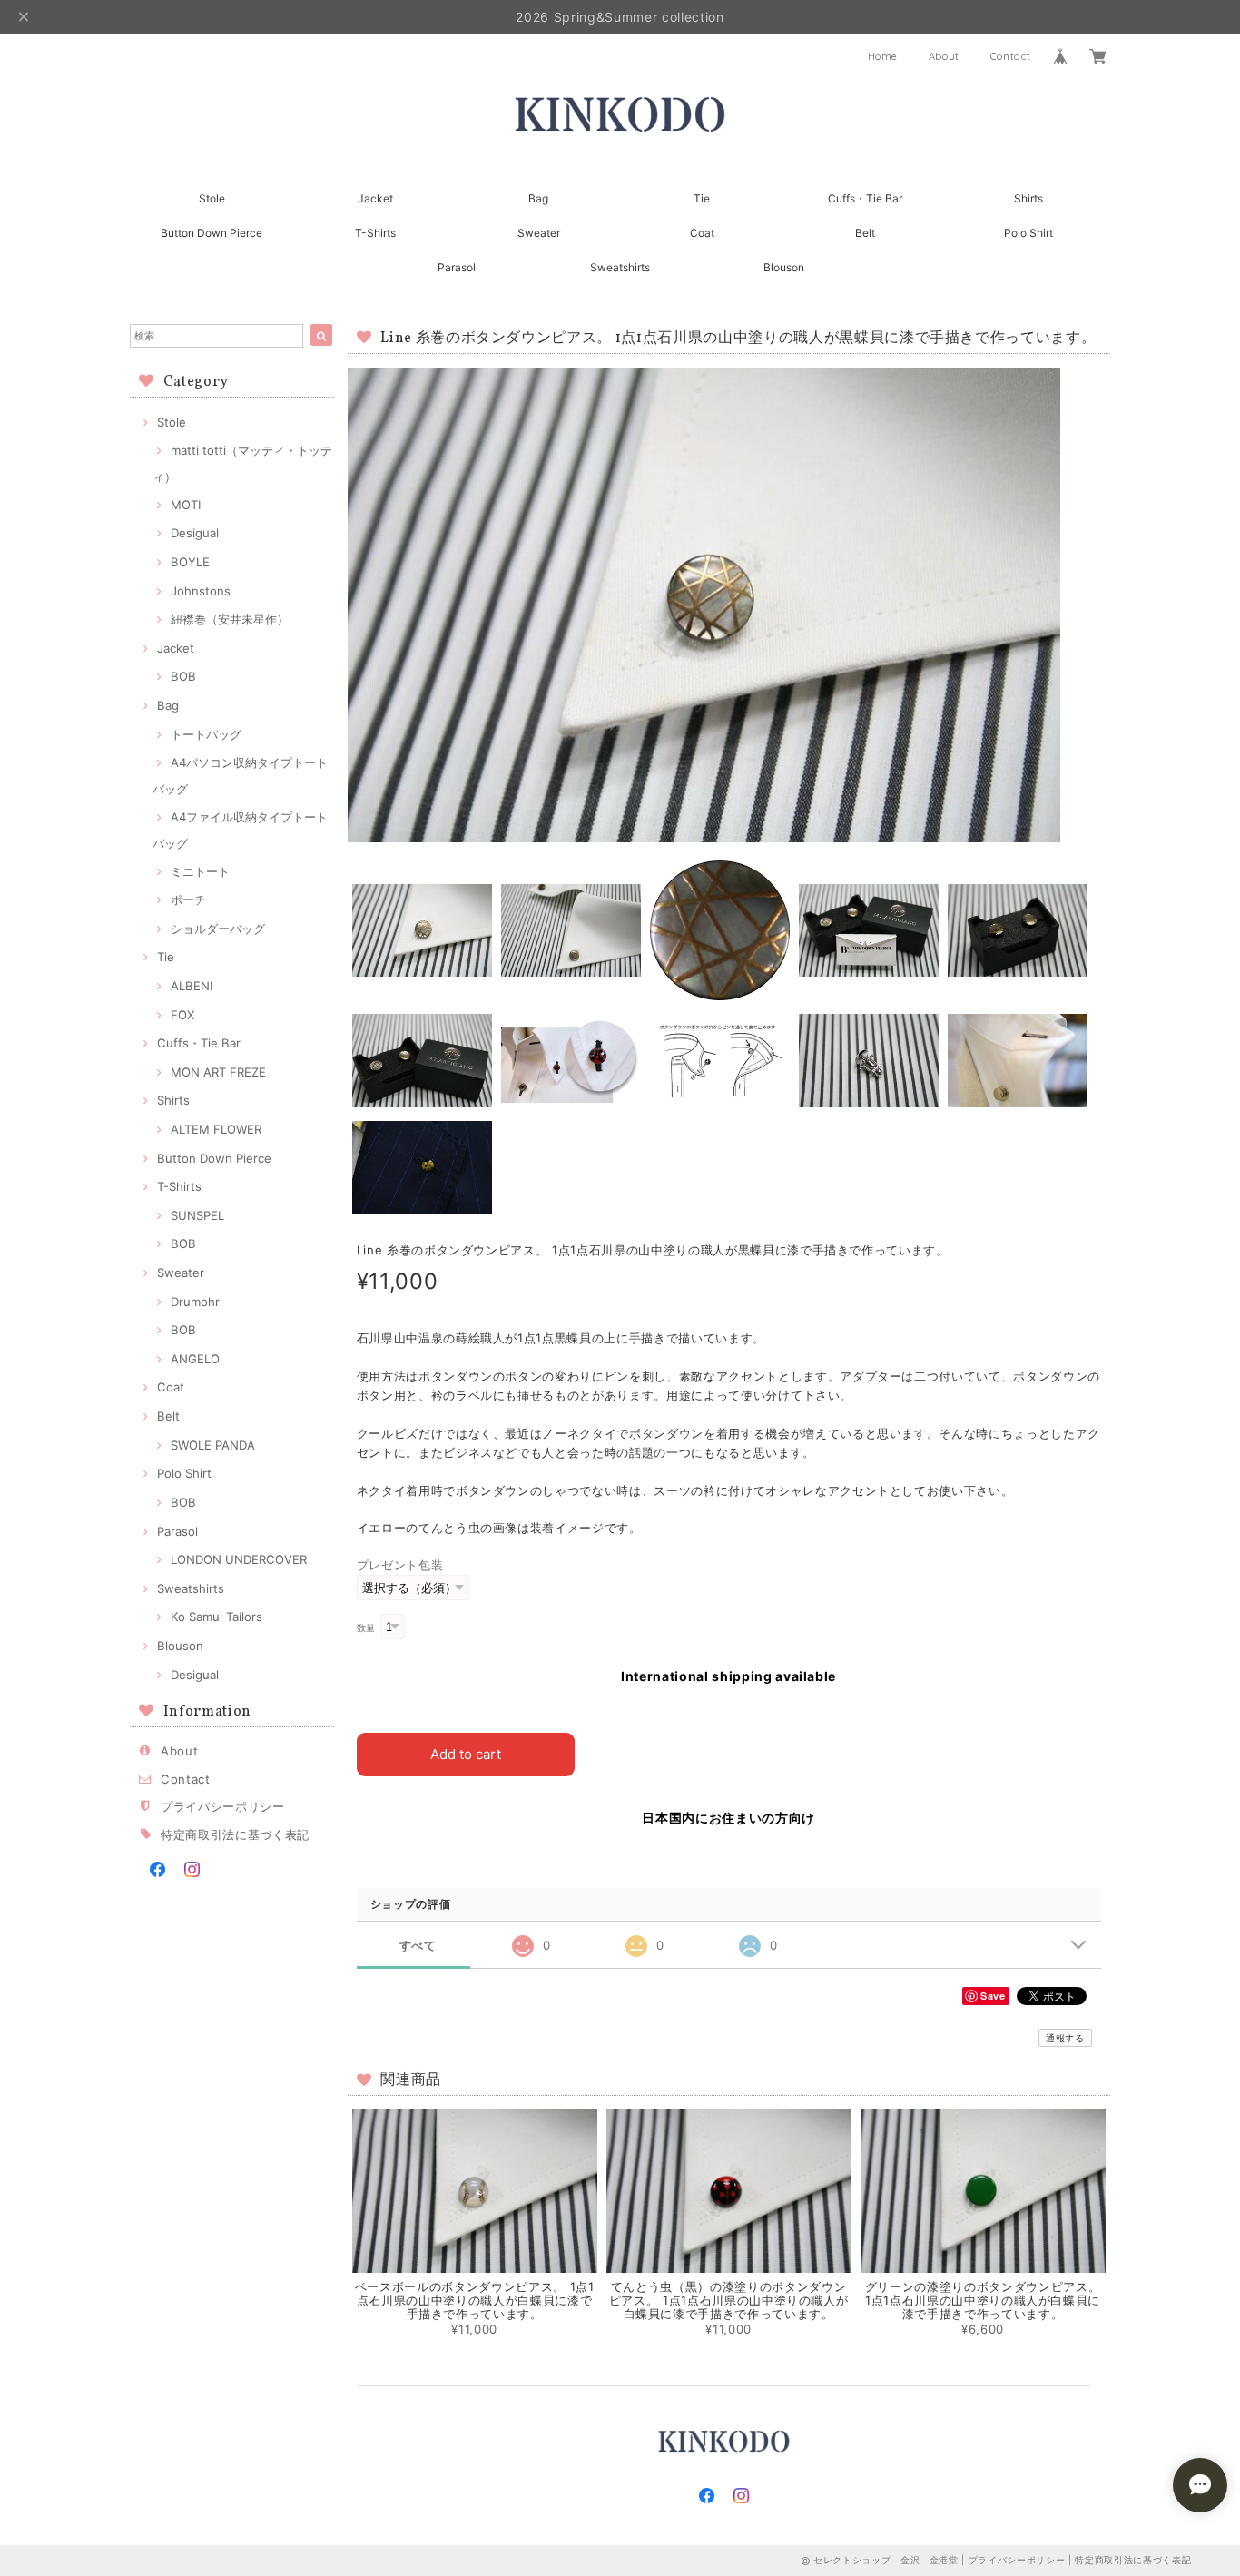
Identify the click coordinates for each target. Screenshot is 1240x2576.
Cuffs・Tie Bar (865, 198)
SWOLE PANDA (213, 1445)
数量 (366, 1628)
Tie (702, 198)
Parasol (457, 267)
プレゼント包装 (400, 1565)
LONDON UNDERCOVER (239, 1559)
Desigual (195, 533)
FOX (182, 1015)
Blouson (784, 267)
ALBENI (192, 986)
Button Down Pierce (212, 233)
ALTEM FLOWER (216, 1129)
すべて (418, 1946)
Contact (1011, 56)
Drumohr (195, 1302)
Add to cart (466, 1754)
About (944, 56)
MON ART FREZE (218, 1072)
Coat (702, 233)
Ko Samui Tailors (217, 1617)
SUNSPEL (197, 1215)
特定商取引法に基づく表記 (235, 1834)
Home (883, 56)
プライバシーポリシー (223, 1806)
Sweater (539, 233)
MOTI (186, 505)
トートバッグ (206, 734)
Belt (865, 233)
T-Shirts (375, 233)
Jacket (375, 198)
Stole (212, 198)
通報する (1065, 2038)
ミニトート (200, 871)
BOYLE (190, 562)
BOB (183, 676)
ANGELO (195, 1359)
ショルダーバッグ (218, 929)
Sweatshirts (631, 267)
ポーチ (188, 900)
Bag (538, 198)
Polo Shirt (1028, 233)
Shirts (1028, 198)
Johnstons (201, 591)
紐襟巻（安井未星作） (230, 619)
